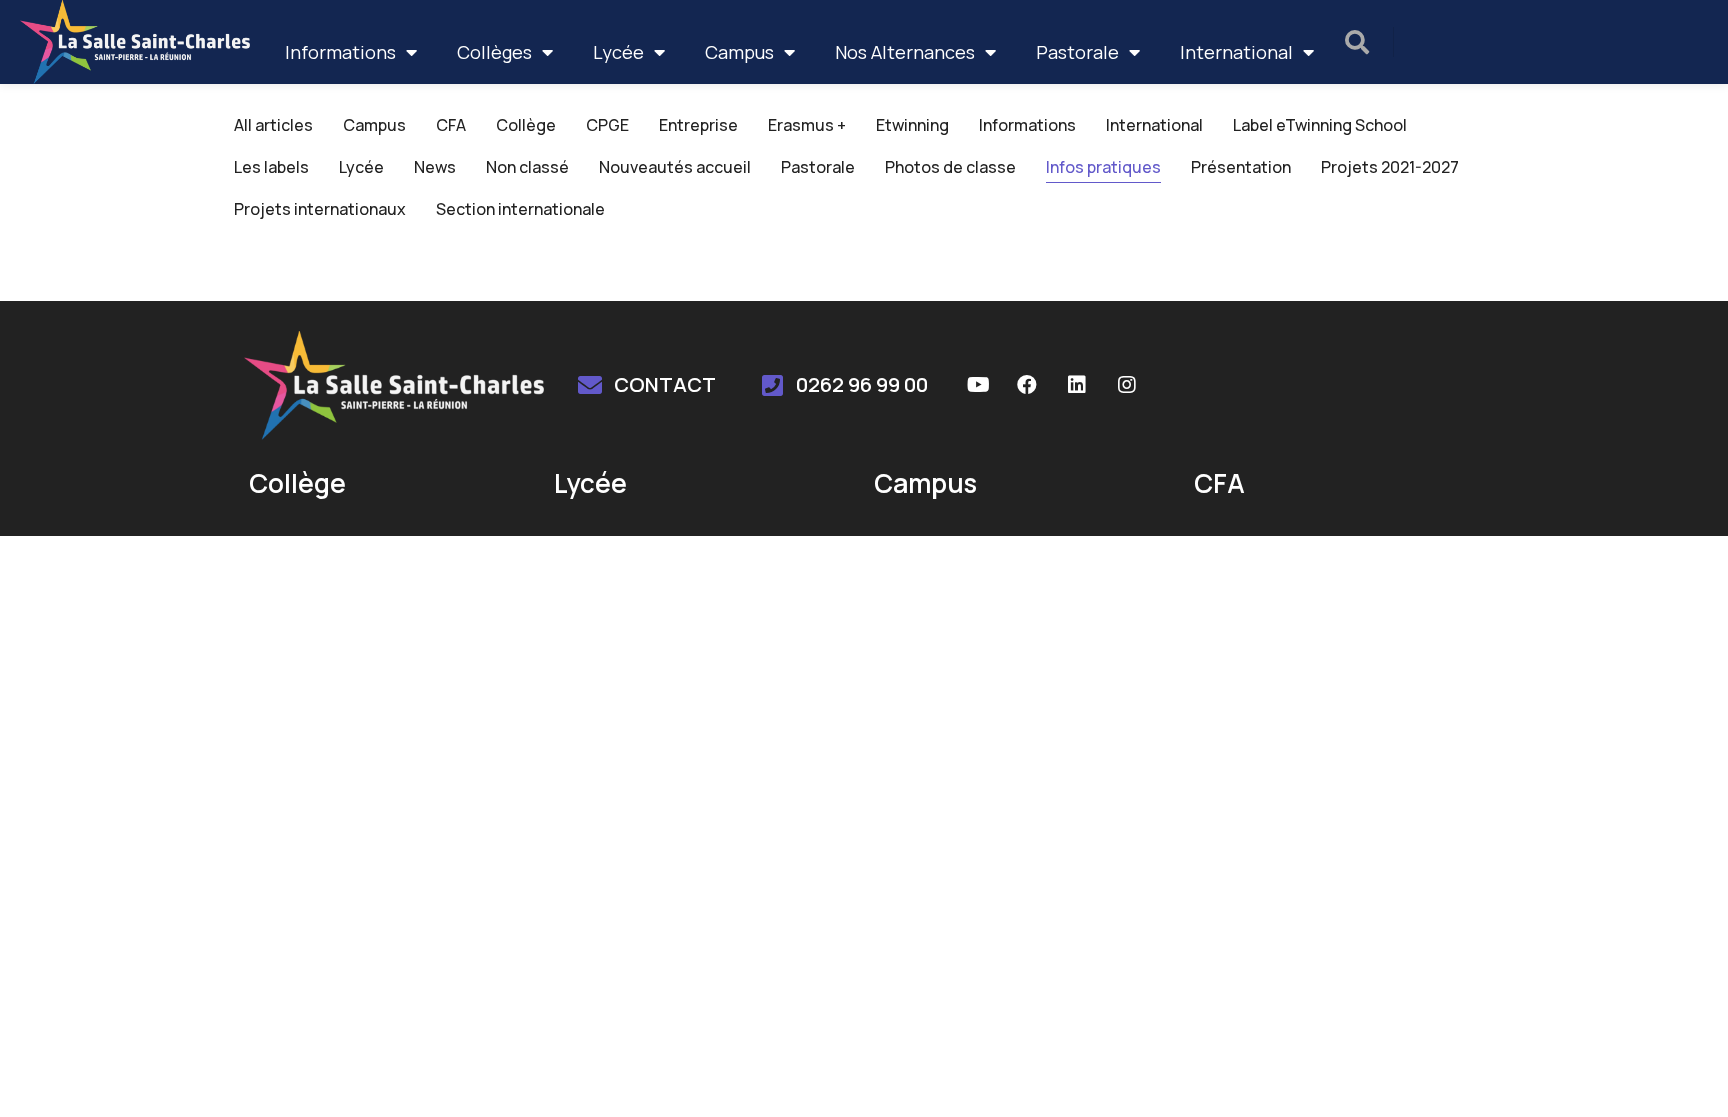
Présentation (1241, 167)
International (1236, 52)
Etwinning (912, 125)
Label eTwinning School (1320, 125)
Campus (739, 52)
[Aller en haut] (1687, 1076)
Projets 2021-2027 (1390, 167)
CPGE (607, 125)
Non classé (527, 167)
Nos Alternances (905, 52)
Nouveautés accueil (675, 167)
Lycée (618, 52)
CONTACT (665, 384)
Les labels (271, 167)
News (435, 167)
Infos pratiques (1103, 167)
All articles (273, 125)
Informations (340, 52)
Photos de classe (950, 167)
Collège (526, 125)
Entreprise (698, 125)
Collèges (494, 52)
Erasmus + (807, 125)
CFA (451, 125)
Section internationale (520, 209)
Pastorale (1077, 52)
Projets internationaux (320, 209)
